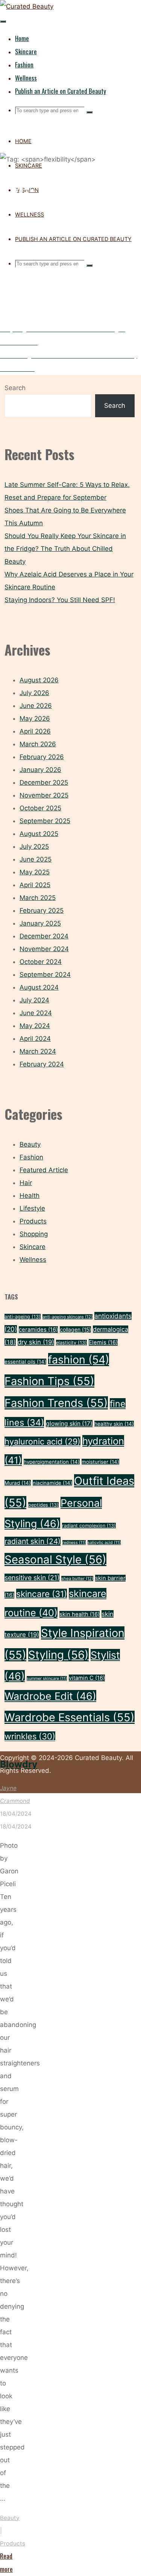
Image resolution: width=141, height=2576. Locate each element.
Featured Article (44, 1170)
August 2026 (39, 680)
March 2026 (38, 744)
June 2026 (36, 706)
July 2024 (34, 1000)
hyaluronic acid (42, 1441)
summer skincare (47, 1678)
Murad (18, 1483)
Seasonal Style (55, 1559)
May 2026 (35, 718)
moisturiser (100, 1462)
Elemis (103, 1342)
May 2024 (35, 1026)
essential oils (25, 1362)
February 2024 (42, 1064)
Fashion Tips (49, 1381)
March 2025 (38, 898)
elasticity (71, 1343)
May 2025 (35, 872)
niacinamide (52, 1483)
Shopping (34, 1234)
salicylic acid (104, 1543)
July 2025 (34, 846)
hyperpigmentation (52, 1462)
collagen (75, 1329)
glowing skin (69, 1424)
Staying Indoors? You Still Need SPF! (60, 600)
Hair (26, 1183)
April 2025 (35, 885)
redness (74, 1543)
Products (13, 2543)
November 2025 (44, 795)
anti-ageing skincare (67, 1317)
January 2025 (40, 923)
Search (15, 388)
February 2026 (42, 757)
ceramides (38, 1330)
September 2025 (45, 821)
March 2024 (38, 1051)
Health (30, 1196)
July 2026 (34, 693)
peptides (43, 1505)
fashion (79, 1360)
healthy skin (114, 1424)
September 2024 (45, 975)
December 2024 (44, 936)
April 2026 (35, 731)
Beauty (10, 2518)
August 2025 (39, 834)
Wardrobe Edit (50, 1696)
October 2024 (41, 962)
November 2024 (44, 949)
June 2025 (36, 859)
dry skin (36, 1342)
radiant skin (33, 1541)
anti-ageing (23, 1317)
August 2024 (39, 987)
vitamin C (87, 1678)
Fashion (31, 1157)
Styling (58, 1655)
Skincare (33, 1247)
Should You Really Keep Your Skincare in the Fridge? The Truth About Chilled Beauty (65, 549)
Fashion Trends (56, 1403)
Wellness (33, 1260)
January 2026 (40, 770)
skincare (42, 1594)
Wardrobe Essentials (70, 1717)
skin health (80, 1614)
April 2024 (35, 1039)
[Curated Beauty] (27, 6)
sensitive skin (32, 1578)
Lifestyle (32, 1208)
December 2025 (44, 782)
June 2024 (36, 1013)
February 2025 (42, 911)
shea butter (77, 1579)
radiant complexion (89, 1526)
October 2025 (40, 808)
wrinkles (30, 1736)
